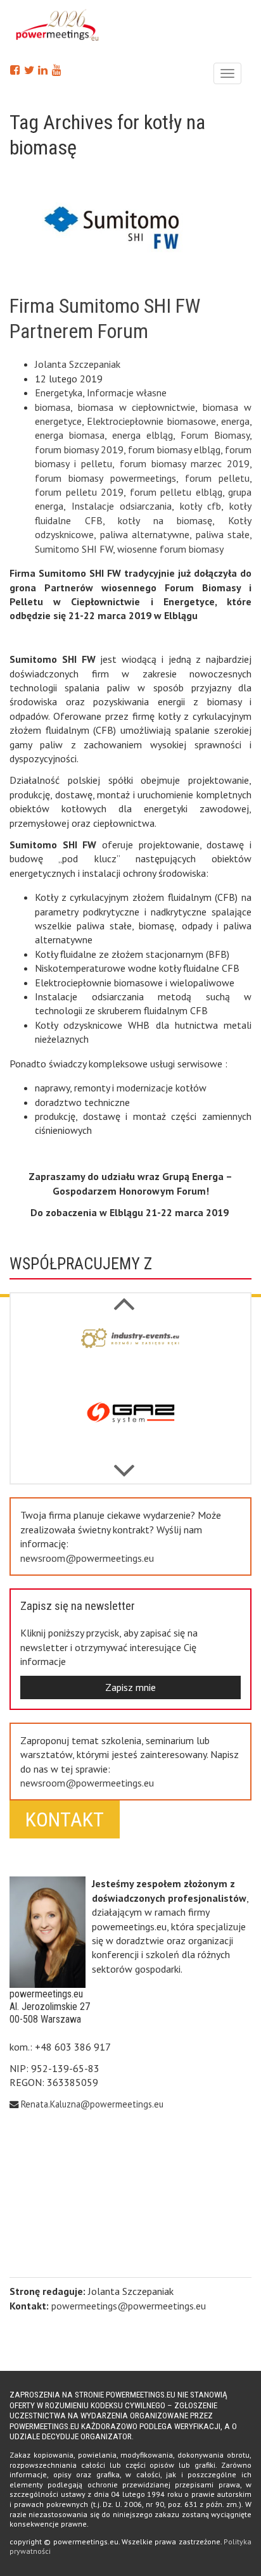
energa (235, 421)
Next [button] (124, 1297)
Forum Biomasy (215, 435)
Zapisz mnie (130, 1687)
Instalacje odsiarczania (122, 506)
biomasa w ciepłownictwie (137, 407)
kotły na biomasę (165, 520)
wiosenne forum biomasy (170, 549)
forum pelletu (217, 478)
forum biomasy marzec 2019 (185, 463)
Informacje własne (127, 393)
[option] (130, 1354)
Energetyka (59, 393)
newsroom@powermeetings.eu (87, 1558)
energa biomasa (70, 435)
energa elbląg (143, 435)
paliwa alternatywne (145, 534)
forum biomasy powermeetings (105, 478)
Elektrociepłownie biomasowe (151, 421)
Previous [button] (124, 1464)
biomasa (53, 407)
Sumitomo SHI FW (74, 549)
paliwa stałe (223, 534)
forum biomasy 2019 (79, 449)
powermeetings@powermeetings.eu (129, 2306)
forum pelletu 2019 (79, 492)
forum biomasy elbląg (174, 449)
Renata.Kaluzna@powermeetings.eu (92, 2104)
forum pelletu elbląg (176, 492)
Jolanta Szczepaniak (78, 364)
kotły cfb (201, 506)
